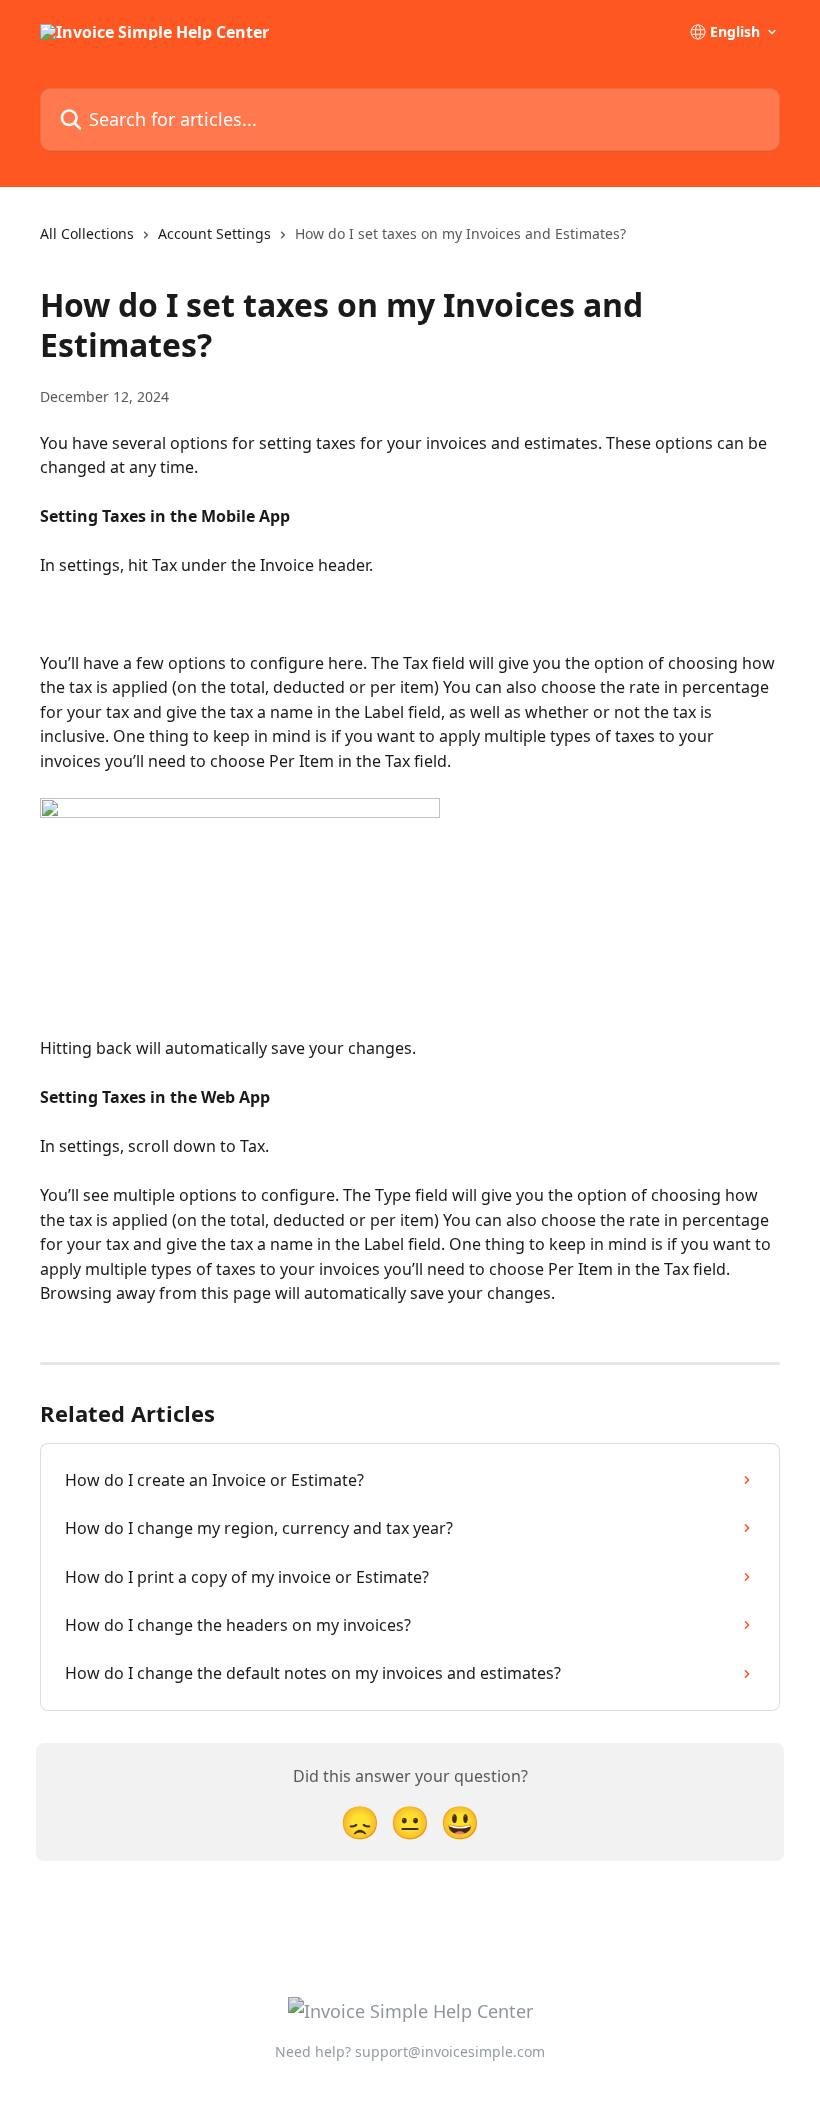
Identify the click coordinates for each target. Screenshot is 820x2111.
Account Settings (214, 233)
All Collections (87, 233)
